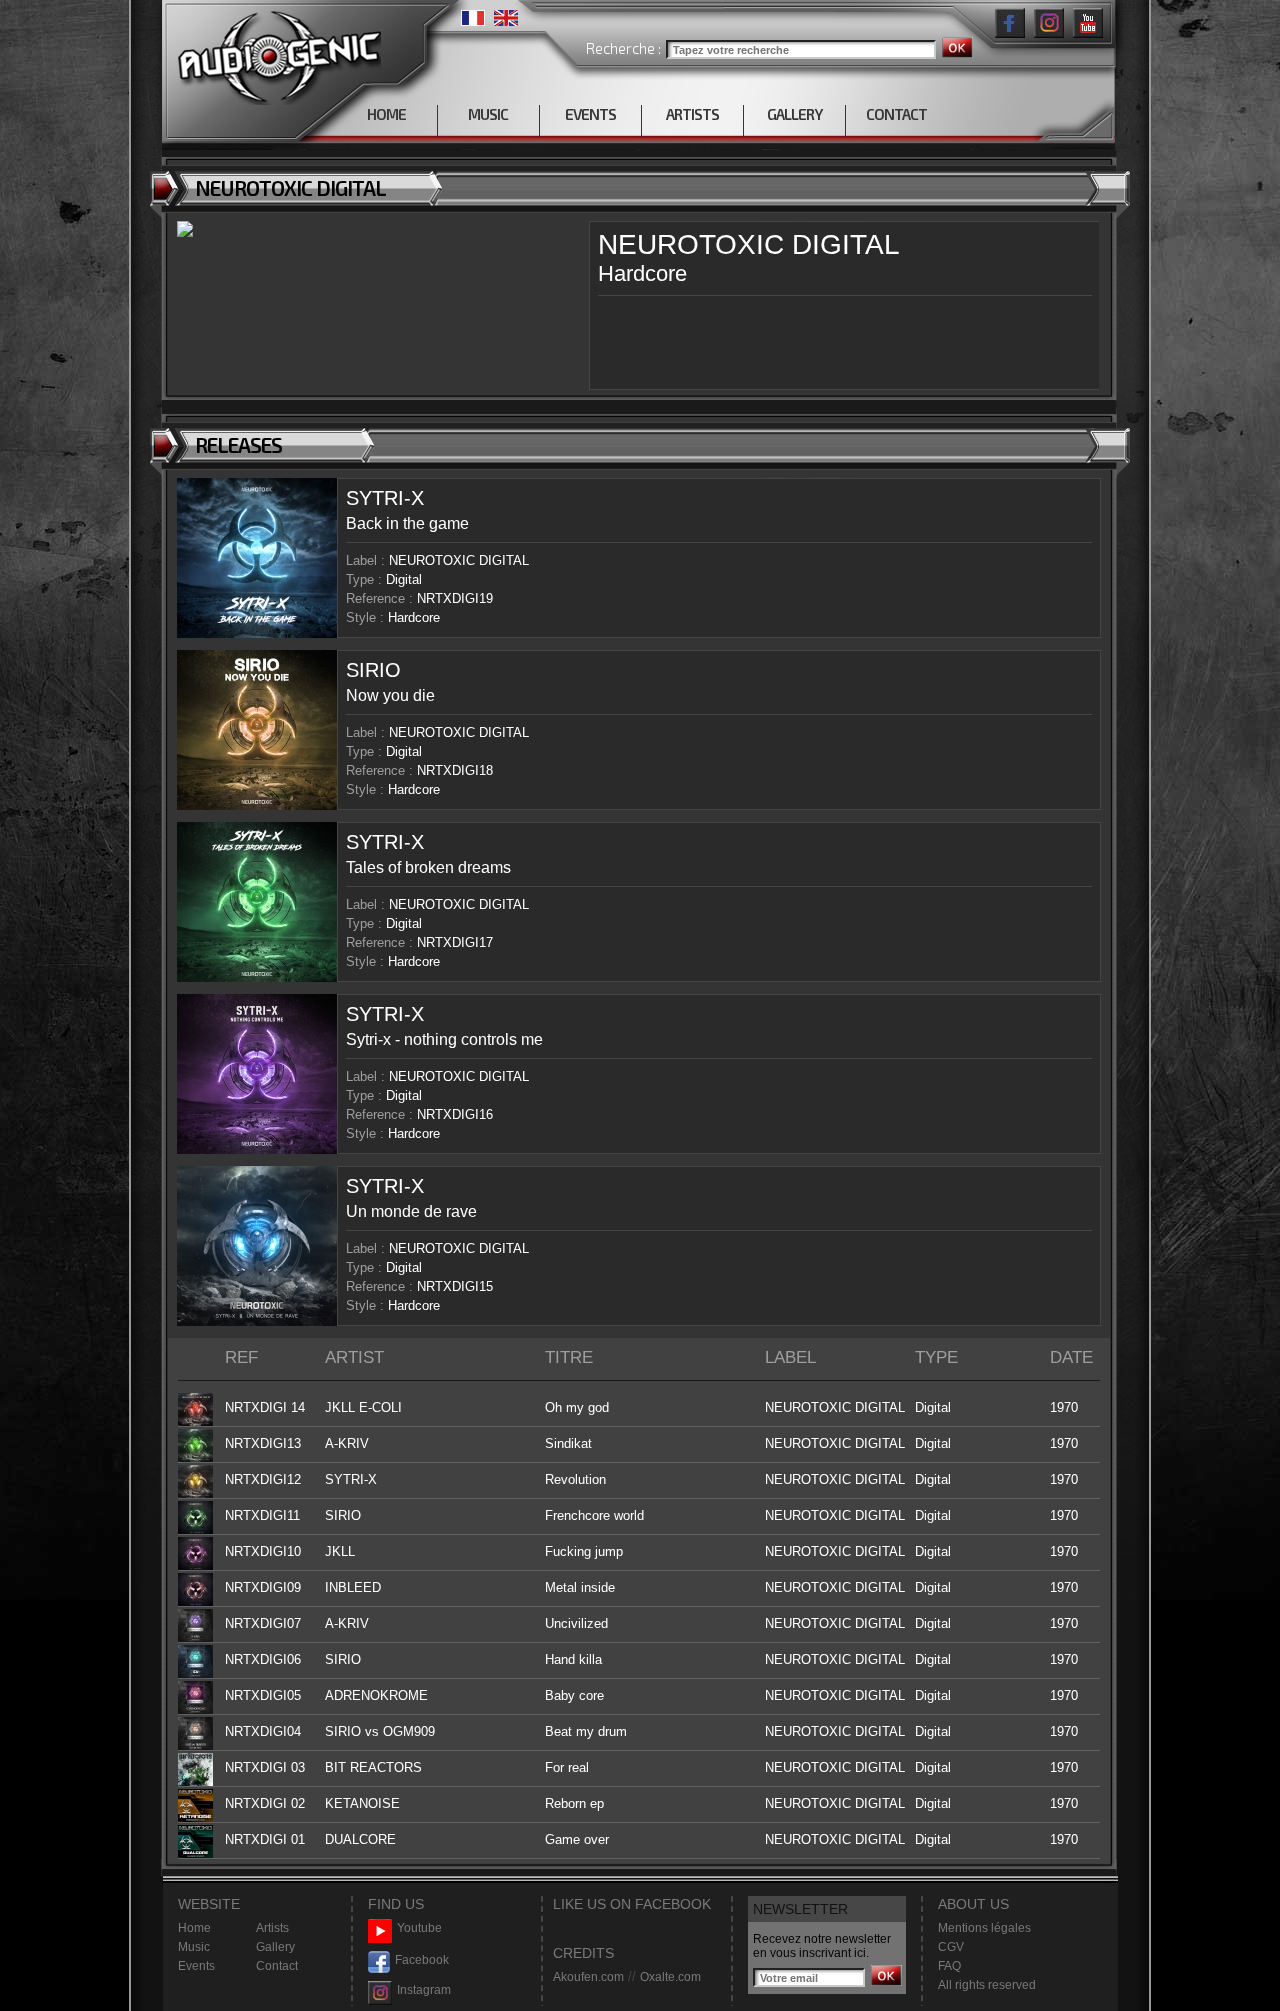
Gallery (275, 1947)
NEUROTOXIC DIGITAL (459, 560)
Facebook (422, 1960)
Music (194, 1947)
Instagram (424, 1990)
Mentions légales (984, 1928)
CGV (951, 1947)
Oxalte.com (670, 1977)
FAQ (949, 1966)
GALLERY (794, 114)
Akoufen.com (588, 1977)
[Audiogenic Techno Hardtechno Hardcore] (275, 52)
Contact (277, 1966)
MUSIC (488, 114)
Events (196, 1966)
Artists (272, 1928)
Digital (404, 579)
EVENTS (590, 114)
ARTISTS (692, 114)
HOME (386, 114)
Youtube (419, 1928)
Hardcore (414, 617)
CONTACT (896, 114)
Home (194, 1928)
